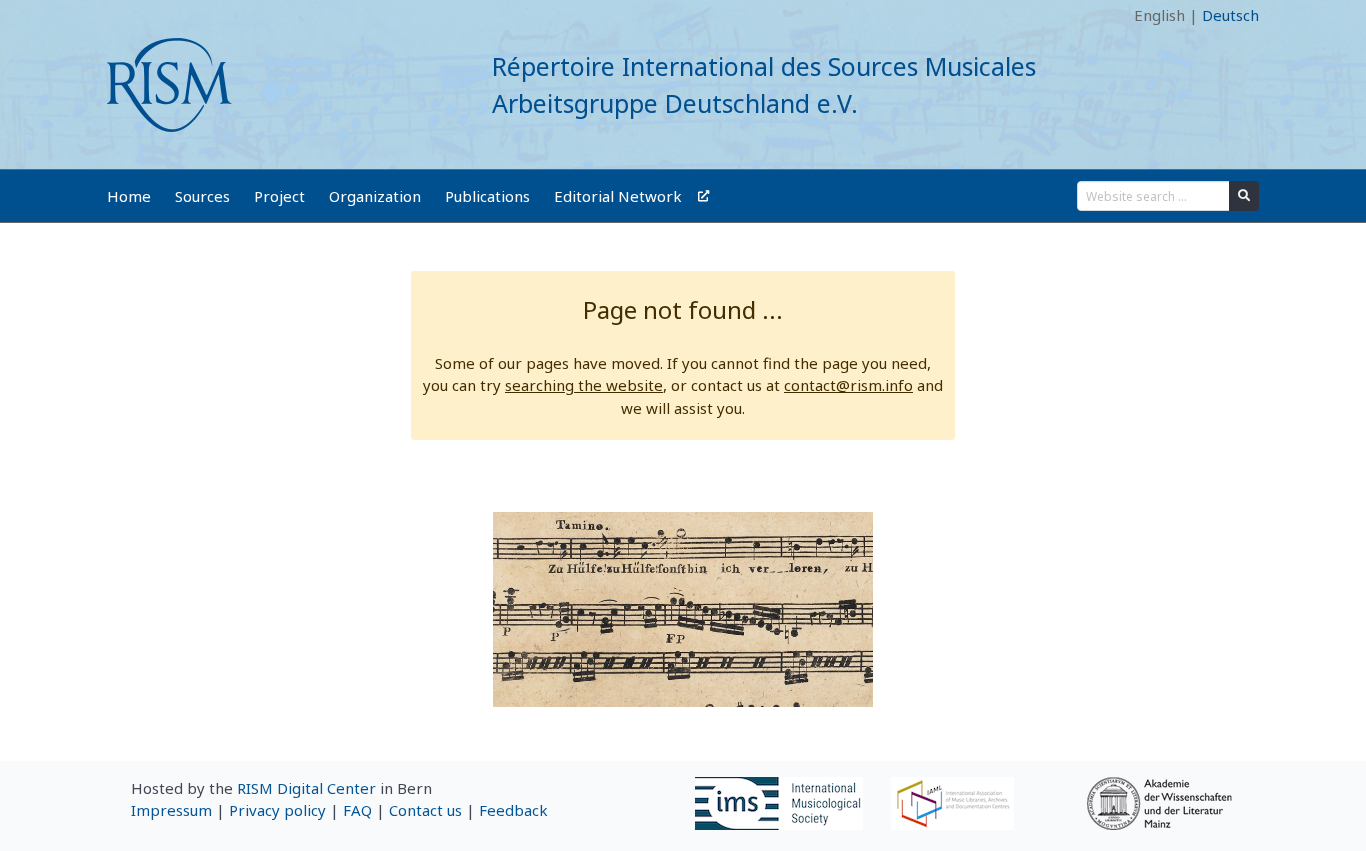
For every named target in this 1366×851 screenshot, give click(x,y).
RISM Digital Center (306, 788)
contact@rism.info (848, 385)
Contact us (425, 810)
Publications (487, 196)
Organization (375, 196)
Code (125, 15)
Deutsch (1230, 15)
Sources (202, 196)
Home (129, 196)
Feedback (513, 810)
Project (279, 196)
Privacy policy (277, 810)
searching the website (584, 385)
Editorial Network (618, 196)
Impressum (171, 810)
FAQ (357, 810)
